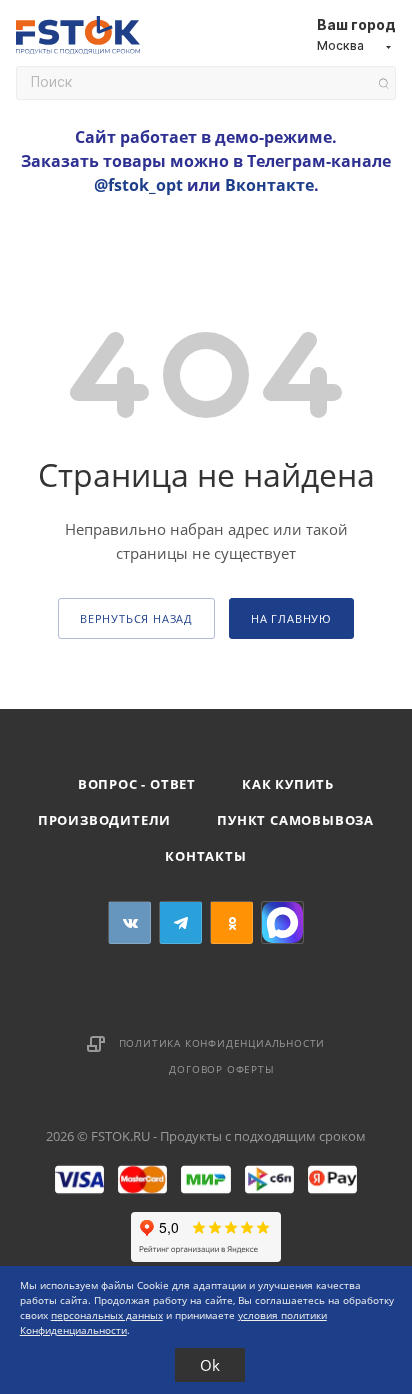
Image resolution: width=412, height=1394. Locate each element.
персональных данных (107, 1315)
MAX (282, 922)
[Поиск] (383, 83)
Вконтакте (269, 185)
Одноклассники (231, 922)
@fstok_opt (138, 185)
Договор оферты (221, 1069)
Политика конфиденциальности (222, 1043)
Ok (210, 1365)
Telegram (180, 922)
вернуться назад (136, 618)
